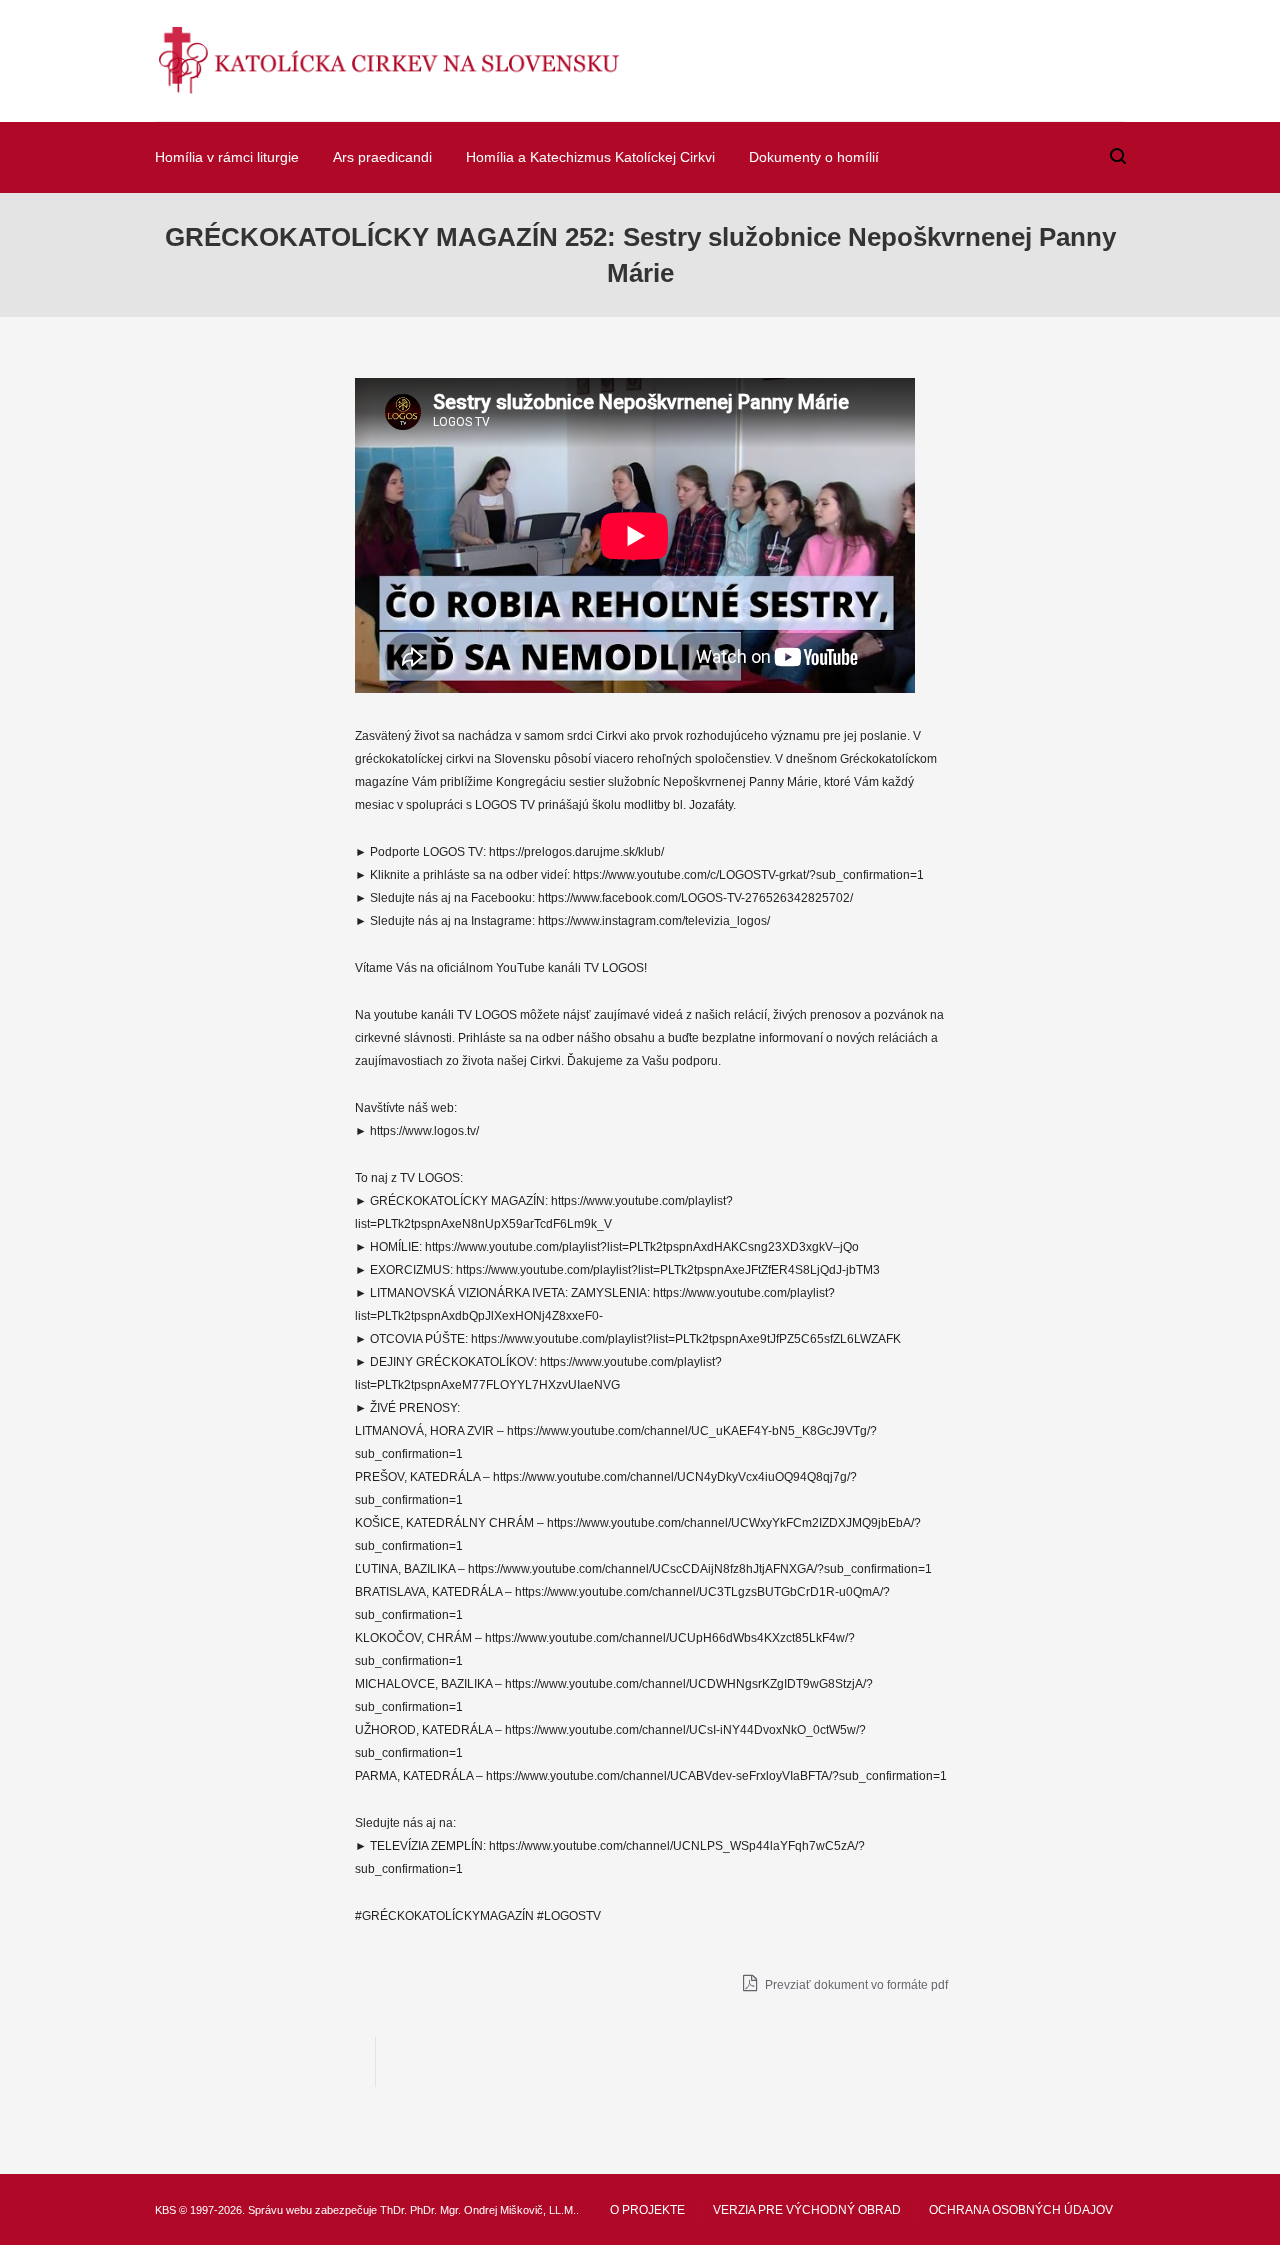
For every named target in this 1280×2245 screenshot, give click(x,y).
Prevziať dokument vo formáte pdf (855, 1985)
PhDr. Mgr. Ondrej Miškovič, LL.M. (493, 2210)
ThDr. (393, 2210)
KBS (165, 2210)
